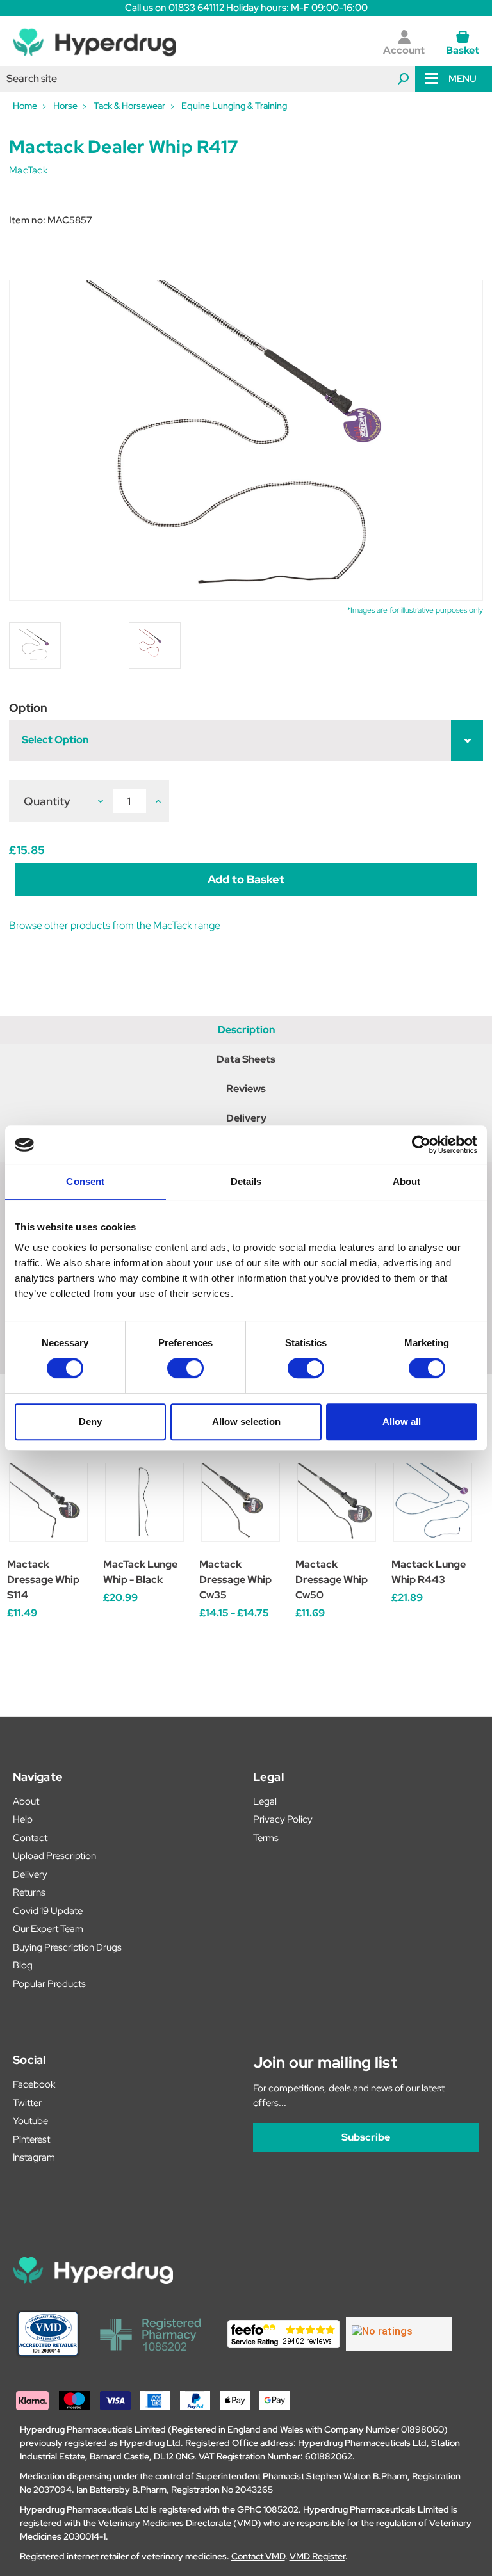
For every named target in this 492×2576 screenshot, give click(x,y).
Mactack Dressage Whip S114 (43, 1580)
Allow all (402, 1421)
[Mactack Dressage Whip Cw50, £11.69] (337, 1502)
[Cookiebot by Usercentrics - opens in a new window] (421, 1145)
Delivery (246, 1118)
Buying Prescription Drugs (67, 1947)
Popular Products (49, 1984)
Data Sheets (246, 1059)
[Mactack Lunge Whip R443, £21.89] (433, 1502)
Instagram (34, 2157)
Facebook (34, 2084)
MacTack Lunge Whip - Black (140, 1572)
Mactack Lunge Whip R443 (429, 1572)
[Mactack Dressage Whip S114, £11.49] (48, 1502)
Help (23, 1819)
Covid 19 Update (48, 1911)
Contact (30, 1838)
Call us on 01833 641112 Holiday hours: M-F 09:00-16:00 (246, 8)
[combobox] (208, 79)
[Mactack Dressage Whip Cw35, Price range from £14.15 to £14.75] (241, 1502)
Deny (90, 1421)
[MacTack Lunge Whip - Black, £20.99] (144, 1502)
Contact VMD (258, 2556)
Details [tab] (246, 1181)
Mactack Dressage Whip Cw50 (332, 1580)
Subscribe (366, 2137)
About (26, 1801)
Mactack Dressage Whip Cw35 (235, 1580)
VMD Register (317, 2556)
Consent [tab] (85, 1181)
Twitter (27, 2103)
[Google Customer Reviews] (399, 2334)
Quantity (47, 801)
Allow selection (246, 1421)
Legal (265, 1801)
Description (246, 1030)
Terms (266, 1838)
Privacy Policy (283, 1819)
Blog (23, 1965)
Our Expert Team (48, 1929)
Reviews (246, 1089)
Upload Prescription (54, 1856)
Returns (29, 1892)
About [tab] (407, 1181)
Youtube (30, 2121)
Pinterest (31, 2139)
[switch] (185, 1368)
